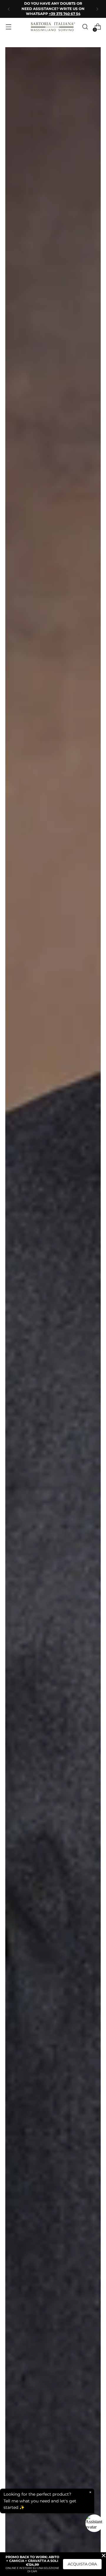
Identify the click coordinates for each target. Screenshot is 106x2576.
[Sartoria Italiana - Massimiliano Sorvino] (53, 27)
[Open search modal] (85, 27)
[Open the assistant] (94, 2523)
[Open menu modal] (8, 27)
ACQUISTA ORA (82, 2564)
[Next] (97, 9)
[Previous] (9, 9)
